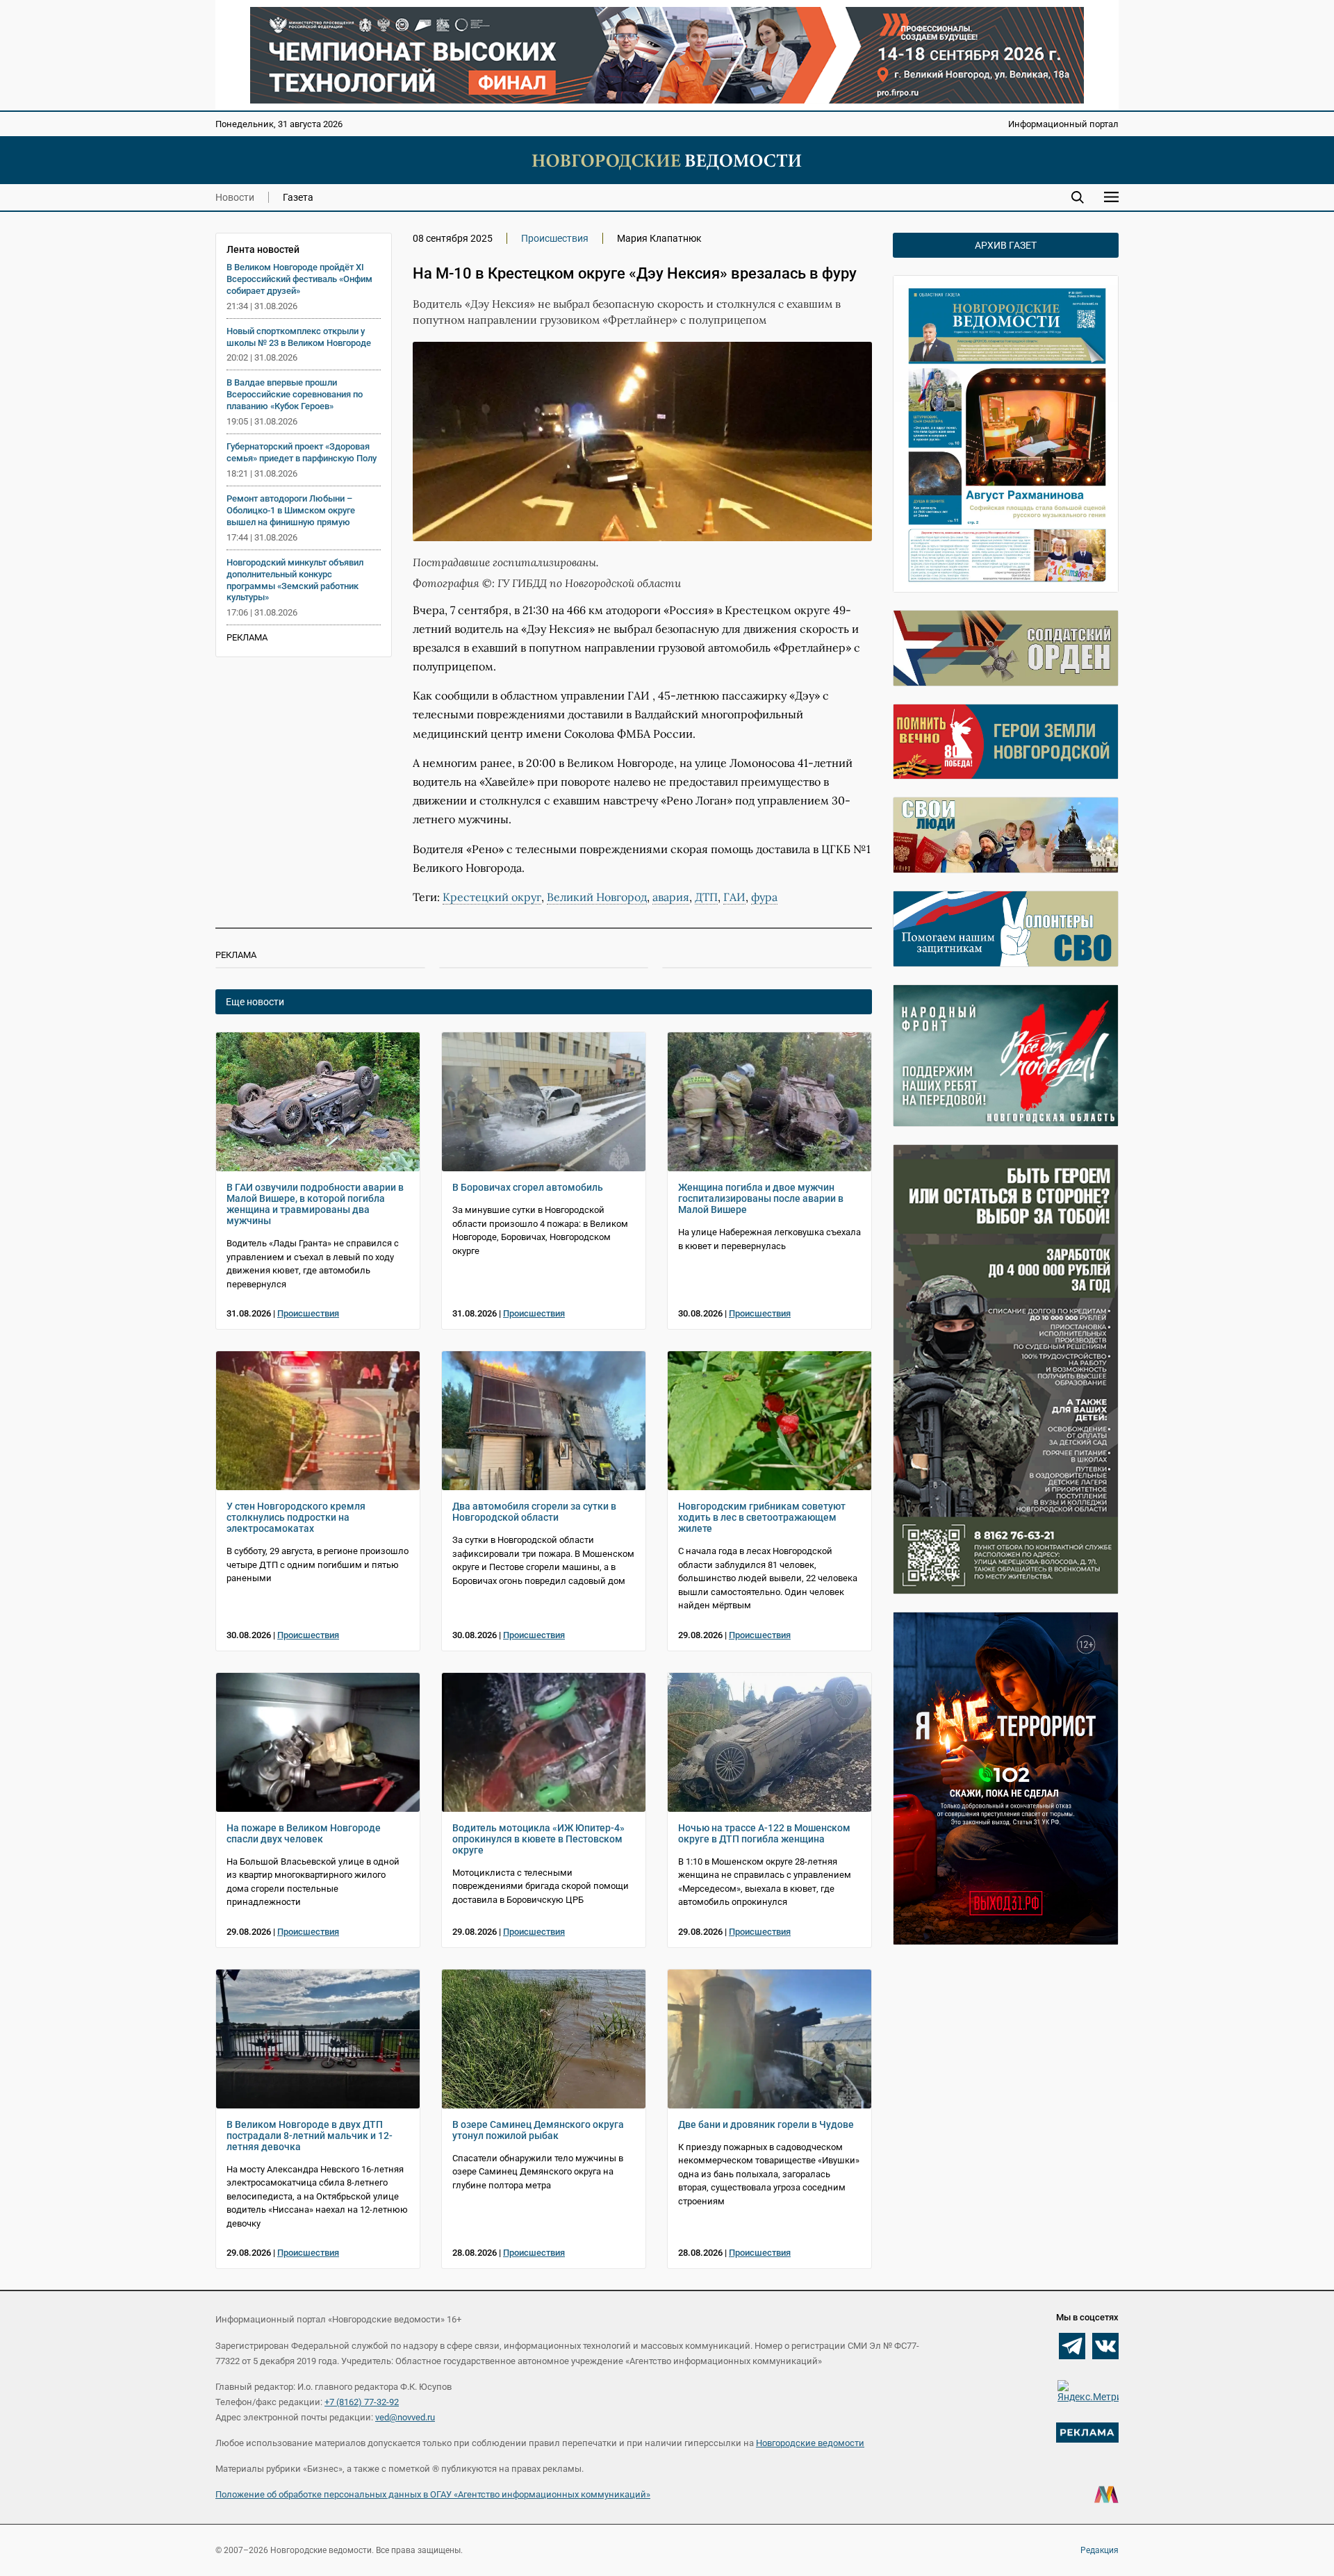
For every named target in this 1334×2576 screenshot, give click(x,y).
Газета (298, 197)
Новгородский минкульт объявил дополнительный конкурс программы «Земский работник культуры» (295, 580)
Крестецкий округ (492, 897)
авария (671, 897)
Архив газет (1006, 245)
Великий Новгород (597, 897)
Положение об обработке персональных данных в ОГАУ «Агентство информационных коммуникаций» (433, 2494)
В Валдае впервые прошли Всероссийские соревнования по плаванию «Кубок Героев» (295, 394)
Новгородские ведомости (810, 2443)
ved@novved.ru (405, 2417)
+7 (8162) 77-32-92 (362, 2402)
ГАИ (734, 897)
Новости (235, 197)
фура (764, 897)
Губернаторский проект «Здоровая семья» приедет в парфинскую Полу (302, 452)
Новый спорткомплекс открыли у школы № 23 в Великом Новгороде (299, 337)
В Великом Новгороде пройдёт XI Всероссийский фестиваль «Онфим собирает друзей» (299, 279)
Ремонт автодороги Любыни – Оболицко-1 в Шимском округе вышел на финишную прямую (291, 510)
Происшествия (555, 238)
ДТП (706, 897)
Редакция (1100, 2550)
